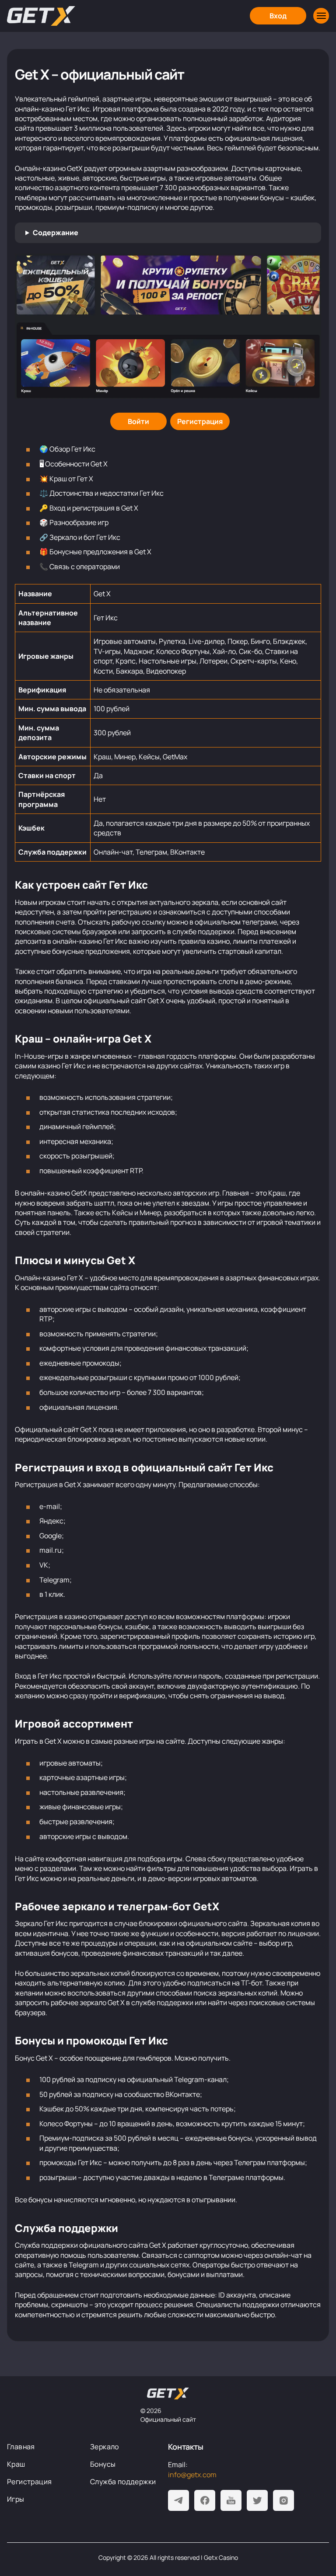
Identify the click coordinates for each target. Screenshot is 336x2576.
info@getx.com (192, 2475)
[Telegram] (178, 2500)
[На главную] (168, 2394)
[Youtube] (231, 2500)
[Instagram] (283, 2500)
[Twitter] (257, 2500)
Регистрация (29, 2482)
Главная (21, 2447)
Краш (16, 2464)
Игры (16, 2499)
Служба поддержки (123, 2482)
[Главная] (41, 16)
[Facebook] (205, 2500)
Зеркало (105, 2447)
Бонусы (103, 2464)
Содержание (56, 233)
